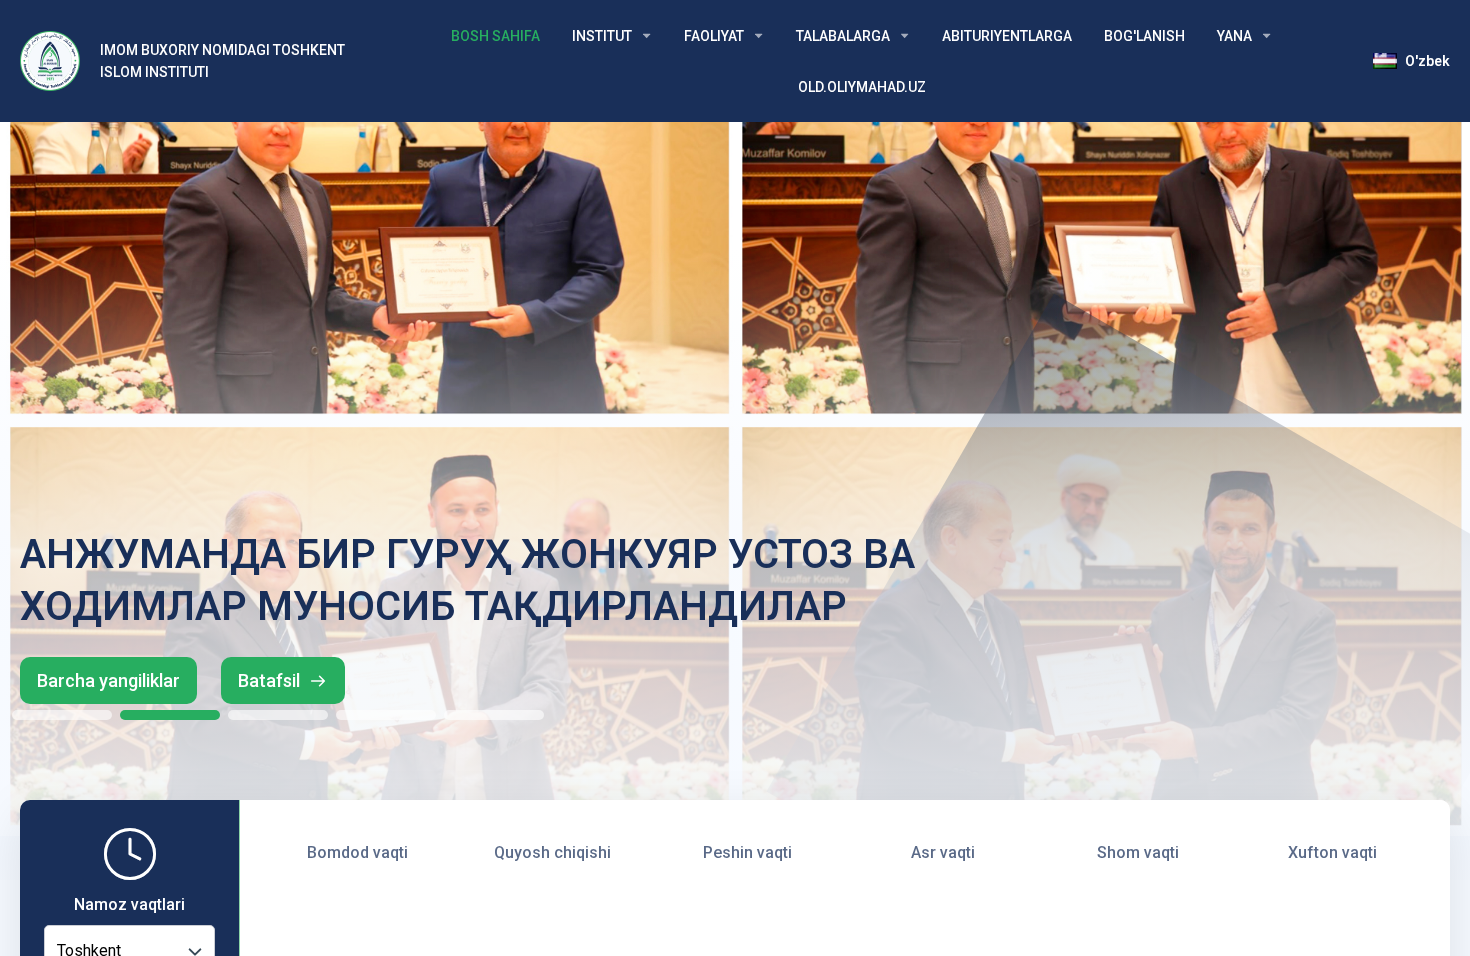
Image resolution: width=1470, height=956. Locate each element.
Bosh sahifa (495, 36)
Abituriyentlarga (1007, 36)
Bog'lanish (1144, 36)
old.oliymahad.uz (862, 87)
